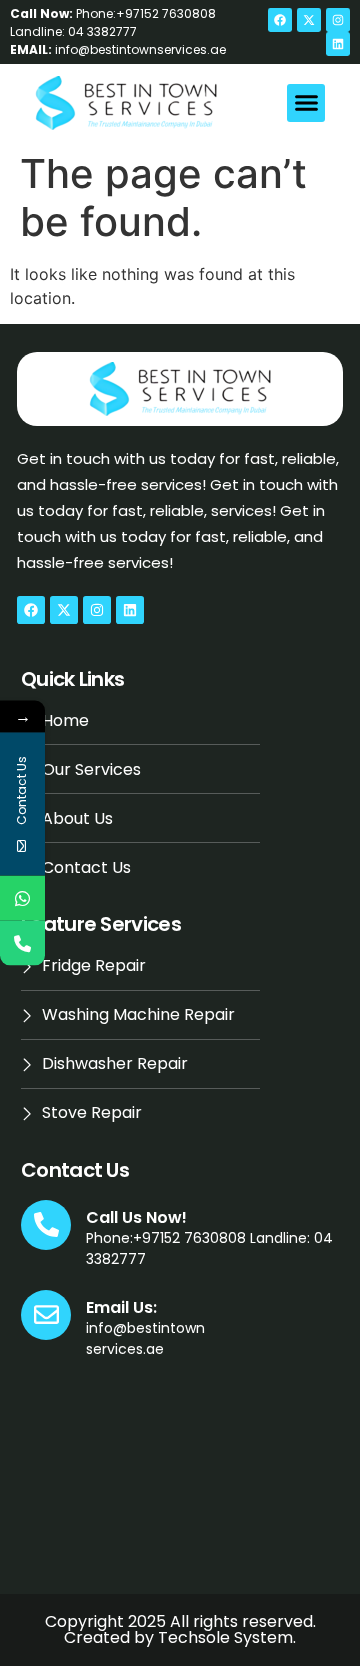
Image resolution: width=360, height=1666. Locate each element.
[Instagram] (338, 20)
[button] (306, 103)
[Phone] (22, 943)
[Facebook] (280, 20)
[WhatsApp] (22, 898)
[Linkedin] (338, 44)
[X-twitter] (309, 20)
